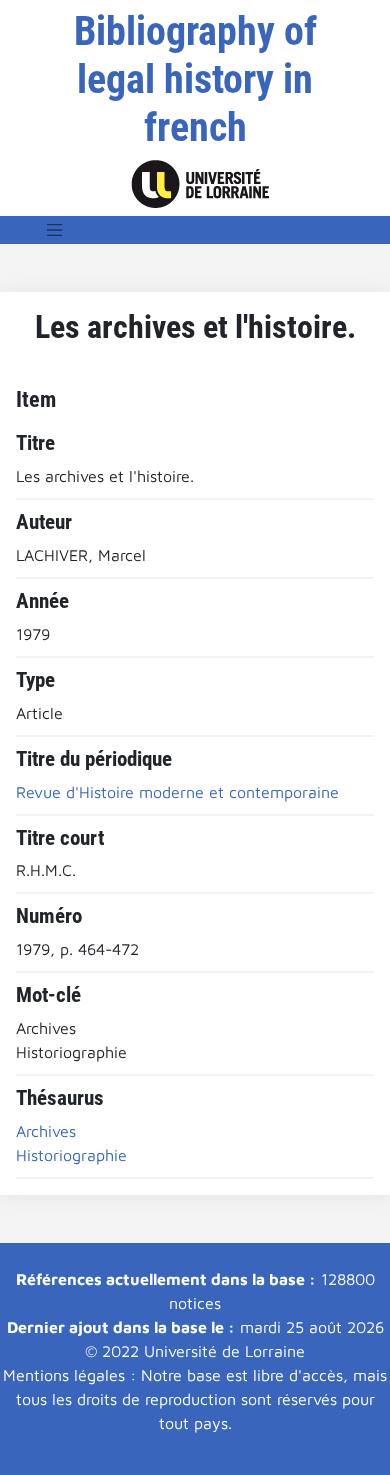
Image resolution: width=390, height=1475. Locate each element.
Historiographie (71, 1155)
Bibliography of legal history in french (195, 79)
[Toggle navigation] (55, 230)
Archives (46, 1131)
